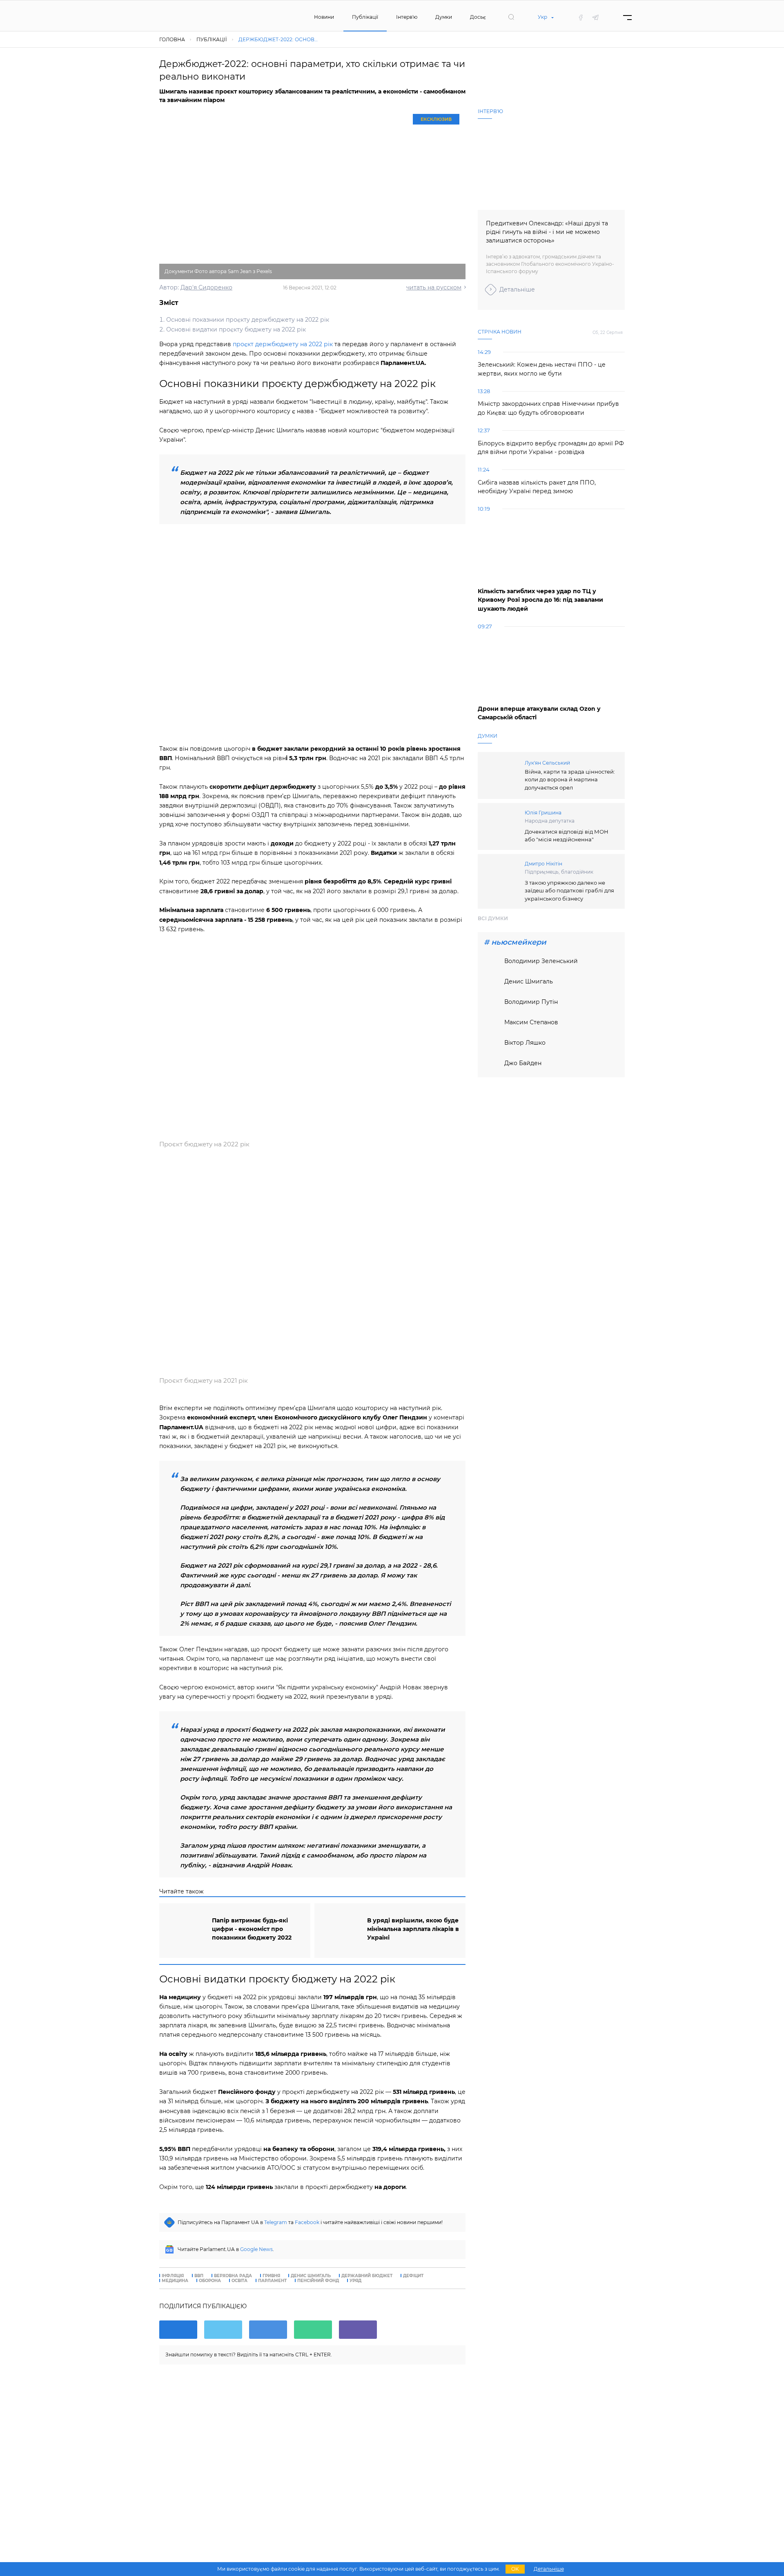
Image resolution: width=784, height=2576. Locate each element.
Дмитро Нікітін (543, 864)
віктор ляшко (525, 1043)
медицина (175, 2281)
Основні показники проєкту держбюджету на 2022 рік (248, 320)
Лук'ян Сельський (547, 763)
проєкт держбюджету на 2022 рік (283, 344)
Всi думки (493, 918)
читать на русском (434, 287)
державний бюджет (367, 2276)
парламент (272, 2281)
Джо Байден (523, 1063)
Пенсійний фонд (318, 2281)
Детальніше (517, 289)
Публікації (365, 17)
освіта (239, 2281)
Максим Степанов (531, 1022)
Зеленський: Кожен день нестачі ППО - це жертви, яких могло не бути (542, 369)
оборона (210, 2281)
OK (515, 2569)
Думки (444, 17)
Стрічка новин (500, 332)
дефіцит (413, 2276)
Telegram (276, 2222)
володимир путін (531, 1002)
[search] (511, 17)
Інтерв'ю (407, 17)
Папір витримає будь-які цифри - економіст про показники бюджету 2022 (252, 1929)
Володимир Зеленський (541, 961)
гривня (271, 2276)
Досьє (478, 17)
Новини (324, 17)
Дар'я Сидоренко (206, 287)
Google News (256, 2249)
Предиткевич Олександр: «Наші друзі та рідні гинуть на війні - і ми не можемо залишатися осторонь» (547, 232)
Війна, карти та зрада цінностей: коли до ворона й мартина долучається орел (570, 780)
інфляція (173, 2276)
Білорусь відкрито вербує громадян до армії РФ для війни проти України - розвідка (551, 448)
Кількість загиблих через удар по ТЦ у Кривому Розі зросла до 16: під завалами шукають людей (540, 600)
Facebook (307, 2222)
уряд (355, 2281)
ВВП (199, 2276)
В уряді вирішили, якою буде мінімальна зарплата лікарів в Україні (413, 1929)
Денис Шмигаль (311, 2276)
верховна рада (233, 2276)
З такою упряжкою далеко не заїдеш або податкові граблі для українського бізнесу (569, 891)
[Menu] (627, 17)
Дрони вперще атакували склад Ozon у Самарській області (539, 713)
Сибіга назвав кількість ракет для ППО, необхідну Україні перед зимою (537, 487)
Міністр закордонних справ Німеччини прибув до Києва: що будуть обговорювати (548, 408)
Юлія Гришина (543, 813)
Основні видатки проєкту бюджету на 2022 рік (236, 329)
